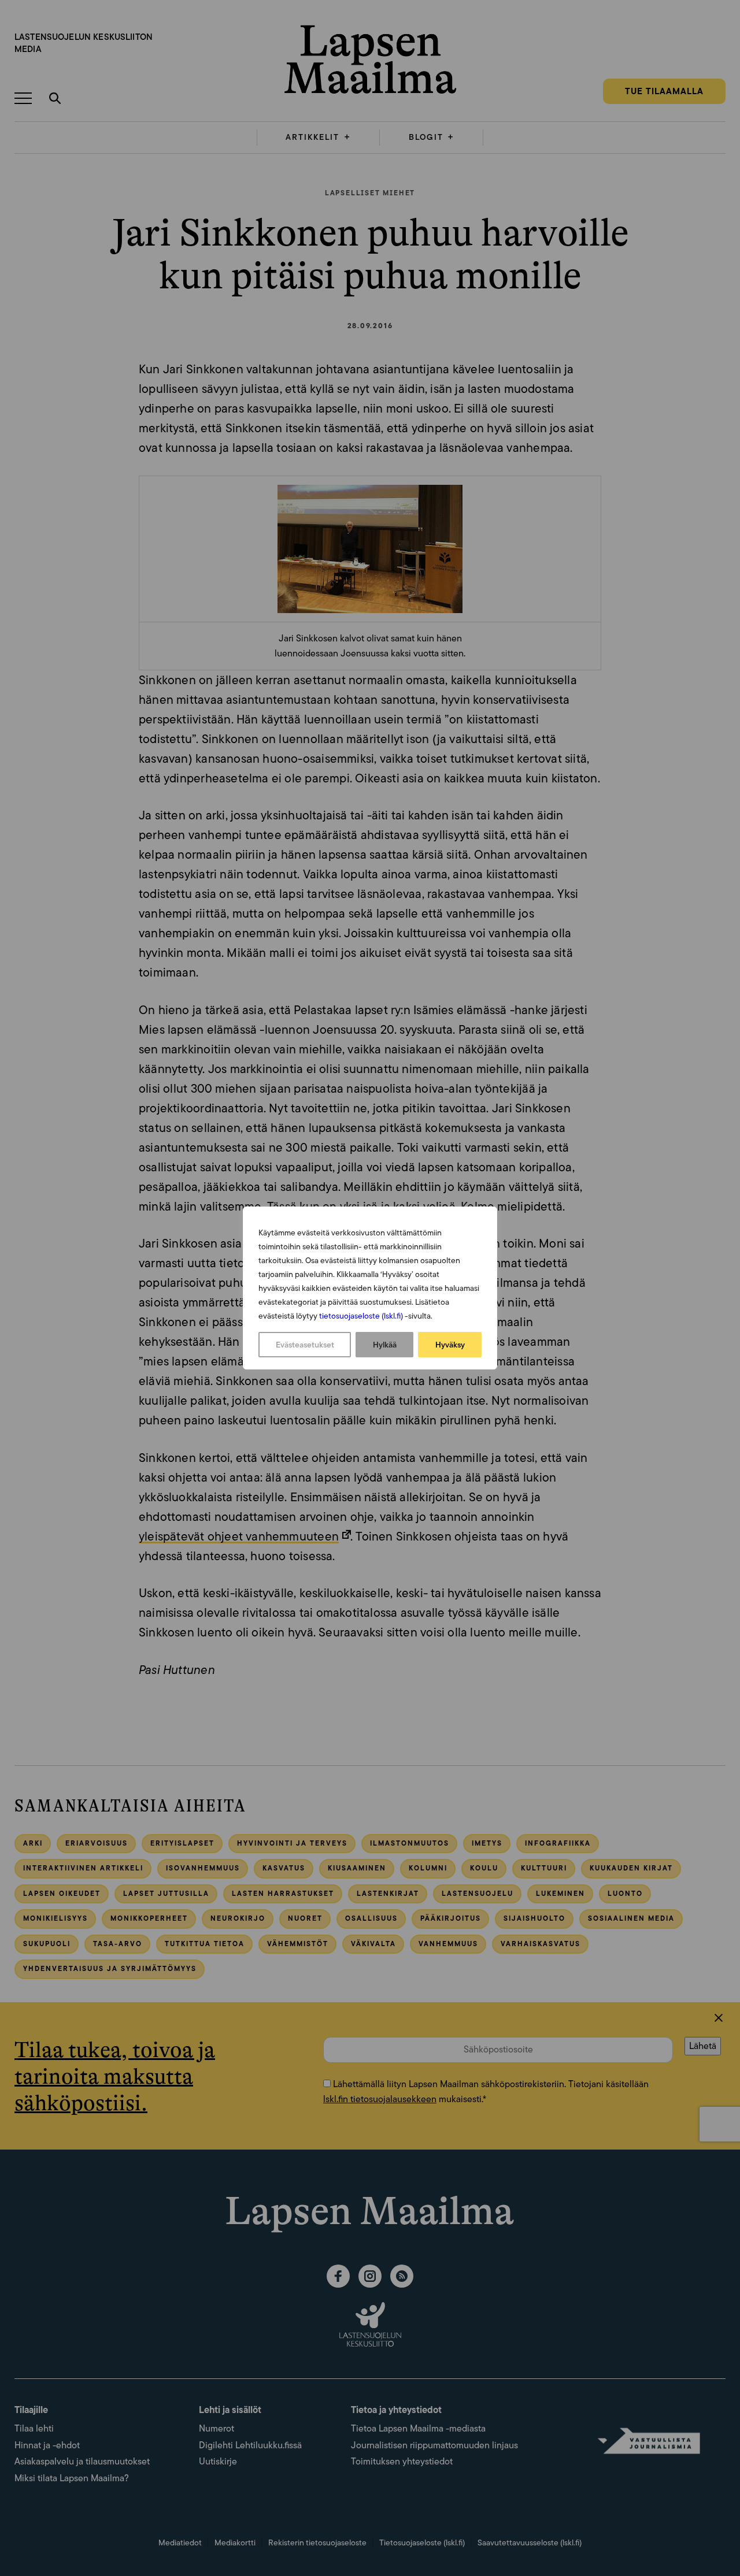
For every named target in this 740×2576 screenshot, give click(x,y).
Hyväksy (450, 1345)
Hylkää (385, 1345)
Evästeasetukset (305, 1345)
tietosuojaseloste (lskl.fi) (361, 1316)
